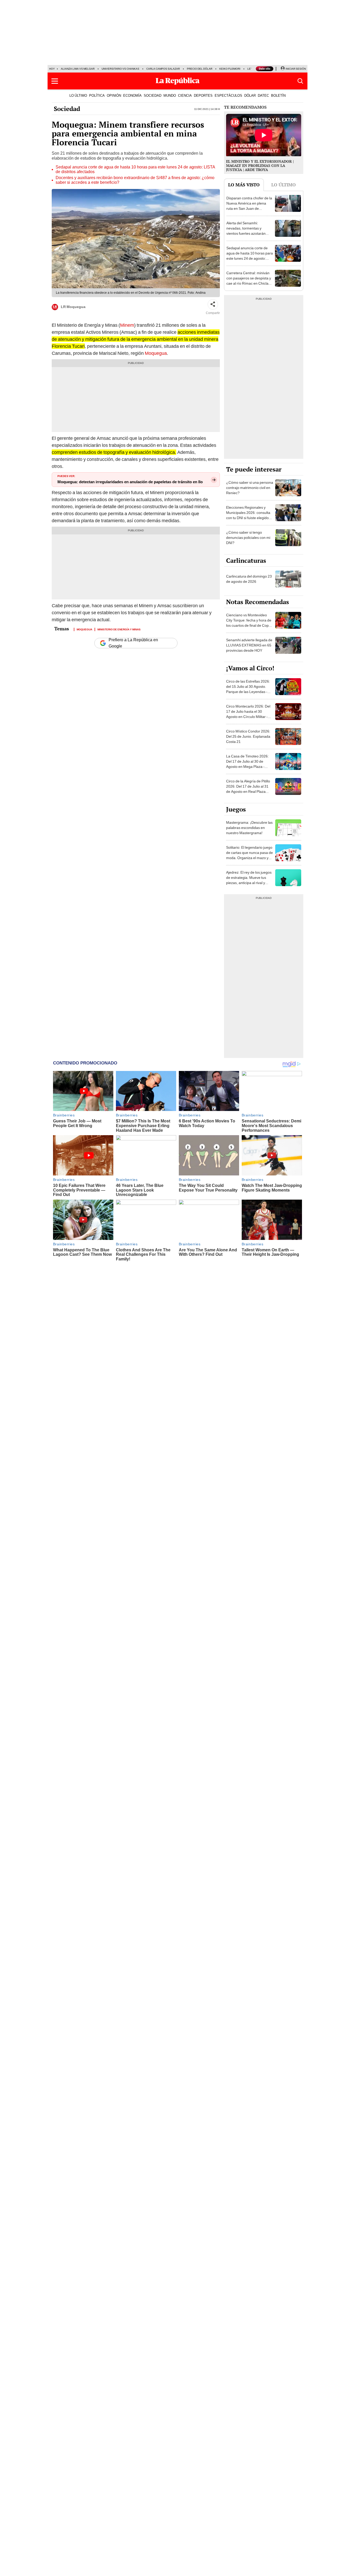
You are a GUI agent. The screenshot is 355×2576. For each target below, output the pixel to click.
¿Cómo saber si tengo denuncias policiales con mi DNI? (248, 538)
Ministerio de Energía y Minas (119, 629)
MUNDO (170, 95)
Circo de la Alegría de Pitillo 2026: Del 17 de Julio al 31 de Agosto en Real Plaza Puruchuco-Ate (248, 789)
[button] (55, 81)
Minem (127, 325)
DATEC (263, 95)
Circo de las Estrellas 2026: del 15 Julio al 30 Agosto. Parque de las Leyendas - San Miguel (248, 689)
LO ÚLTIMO (78, 95)
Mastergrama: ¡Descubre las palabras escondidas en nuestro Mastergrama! (249, 828)
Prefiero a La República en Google (133, 643)
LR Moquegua (73, 307)
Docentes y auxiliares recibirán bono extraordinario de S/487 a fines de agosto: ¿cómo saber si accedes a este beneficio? (135, 180)
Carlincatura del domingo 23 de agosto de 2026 (249, 579)
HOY (52, 69)
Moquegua (156, 353)
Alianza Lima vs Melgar (78, 69)
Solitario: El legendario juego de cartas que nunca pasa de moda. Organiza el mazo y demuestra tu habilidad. (249, 855)
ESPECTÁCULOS (228, 95)
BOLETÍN (278, 95)
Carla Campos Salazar (163, 69)
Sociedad (67, 109)
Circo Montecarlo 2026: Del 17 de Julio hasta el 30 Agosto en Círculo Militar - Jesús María (248, 714)
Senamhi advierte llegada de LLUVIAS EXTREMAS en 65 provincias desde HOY (249, 645)
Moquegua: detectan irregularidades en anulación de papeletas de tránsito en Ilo (130, 482)
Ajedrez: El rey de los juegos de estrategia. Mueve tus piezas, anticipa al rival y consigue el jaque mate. (249, 880)
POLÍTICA (97, 95)
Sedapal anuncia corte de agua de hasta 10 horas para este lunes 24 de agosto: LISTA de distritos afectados (135, 169)
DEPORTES (203, 95)
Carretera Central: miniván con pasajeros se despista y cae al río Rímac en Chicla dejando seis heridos (249, 281)
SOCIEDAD (153, 95)
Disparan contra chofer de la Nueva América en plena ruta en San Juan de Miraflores (249, 206)
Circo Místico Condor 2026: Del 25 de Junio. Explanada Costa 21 (248, 736)
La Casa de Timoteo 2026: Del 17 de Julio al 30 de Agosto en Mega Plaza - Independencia (247, 764)
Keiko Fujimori (230, 69)
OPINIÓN (114, 95)
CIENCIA (185, 95)
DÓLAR (250, 95)
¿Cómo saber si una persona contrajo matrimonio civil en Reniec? (250, 488)
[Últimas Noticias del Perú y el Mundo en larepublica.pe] (177, 81)
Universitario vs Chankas (120, 69)
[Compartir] (213, 304)
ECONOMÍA (132, 95)
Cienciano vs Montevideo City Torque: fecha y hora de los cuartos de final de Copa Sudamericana (249, 623)
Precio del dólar (200, 69)
